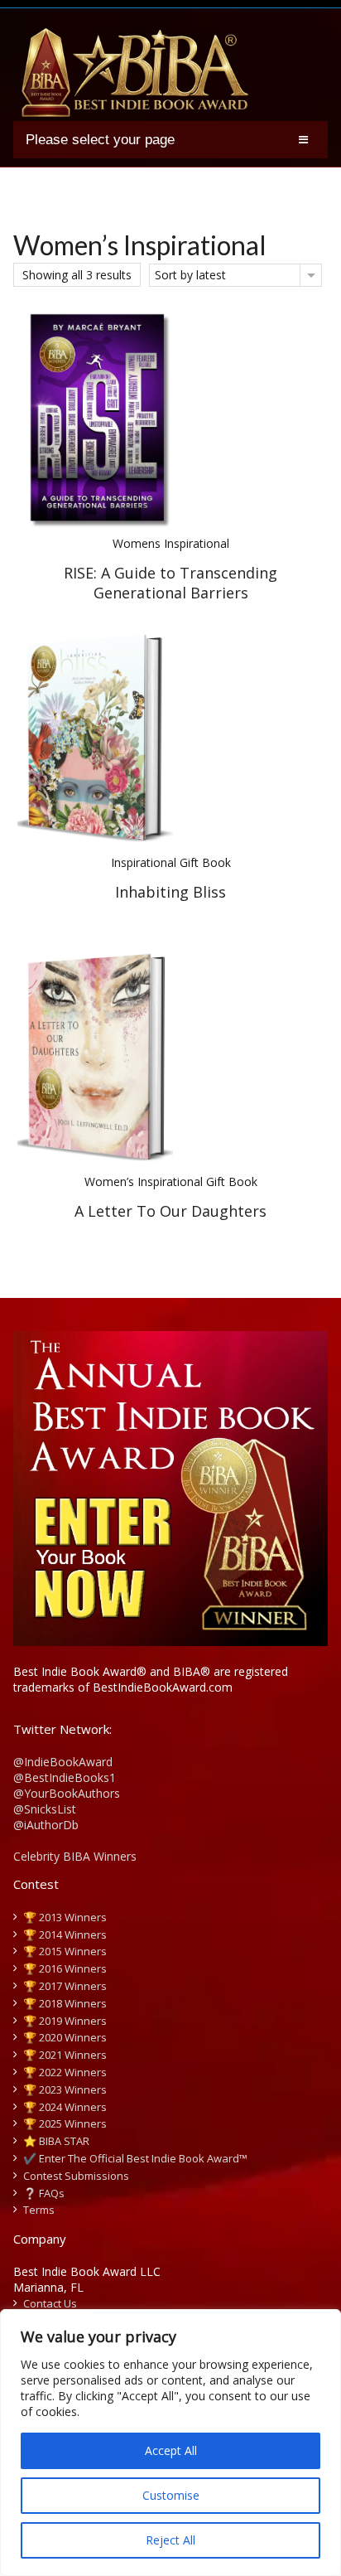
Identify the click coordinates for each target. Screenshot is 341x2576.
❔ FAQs (44, 2193)
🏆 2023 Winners (65, 2089)
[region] (170, 2443)
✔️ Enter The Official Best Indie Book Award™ (135, 2158)
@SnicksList (45, 1809)
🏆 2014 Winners (65, 1934)
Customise (171, 2495)
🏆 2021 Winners (65, 2055)
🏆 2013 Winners (65, 1917)
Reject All (170, 2540)
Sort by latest (190, 275)
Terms (39, 2210)
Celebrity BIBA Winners (75, 1856)
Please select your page (100, 140)
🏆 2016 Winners (65, 1968)
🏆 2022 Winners (65, 2072)
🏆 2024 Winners (65, 2107)
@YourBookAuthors (67, 1793)
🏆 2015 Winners (65, 1951)
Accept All (171, 2450)
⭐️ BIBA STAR (56, 2141)
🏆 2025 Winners (65, 2123)
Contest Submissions (76, 2176)
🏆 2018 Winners (65, 2003)
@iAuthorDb (46, 1825)
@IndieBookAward (63, 1762)
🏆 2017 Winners (65, 1986)
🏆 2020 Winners (65, 2037)
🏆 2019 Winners (65, 2021)
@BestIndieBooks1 (65, 1777)
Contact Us (50, 2303)
